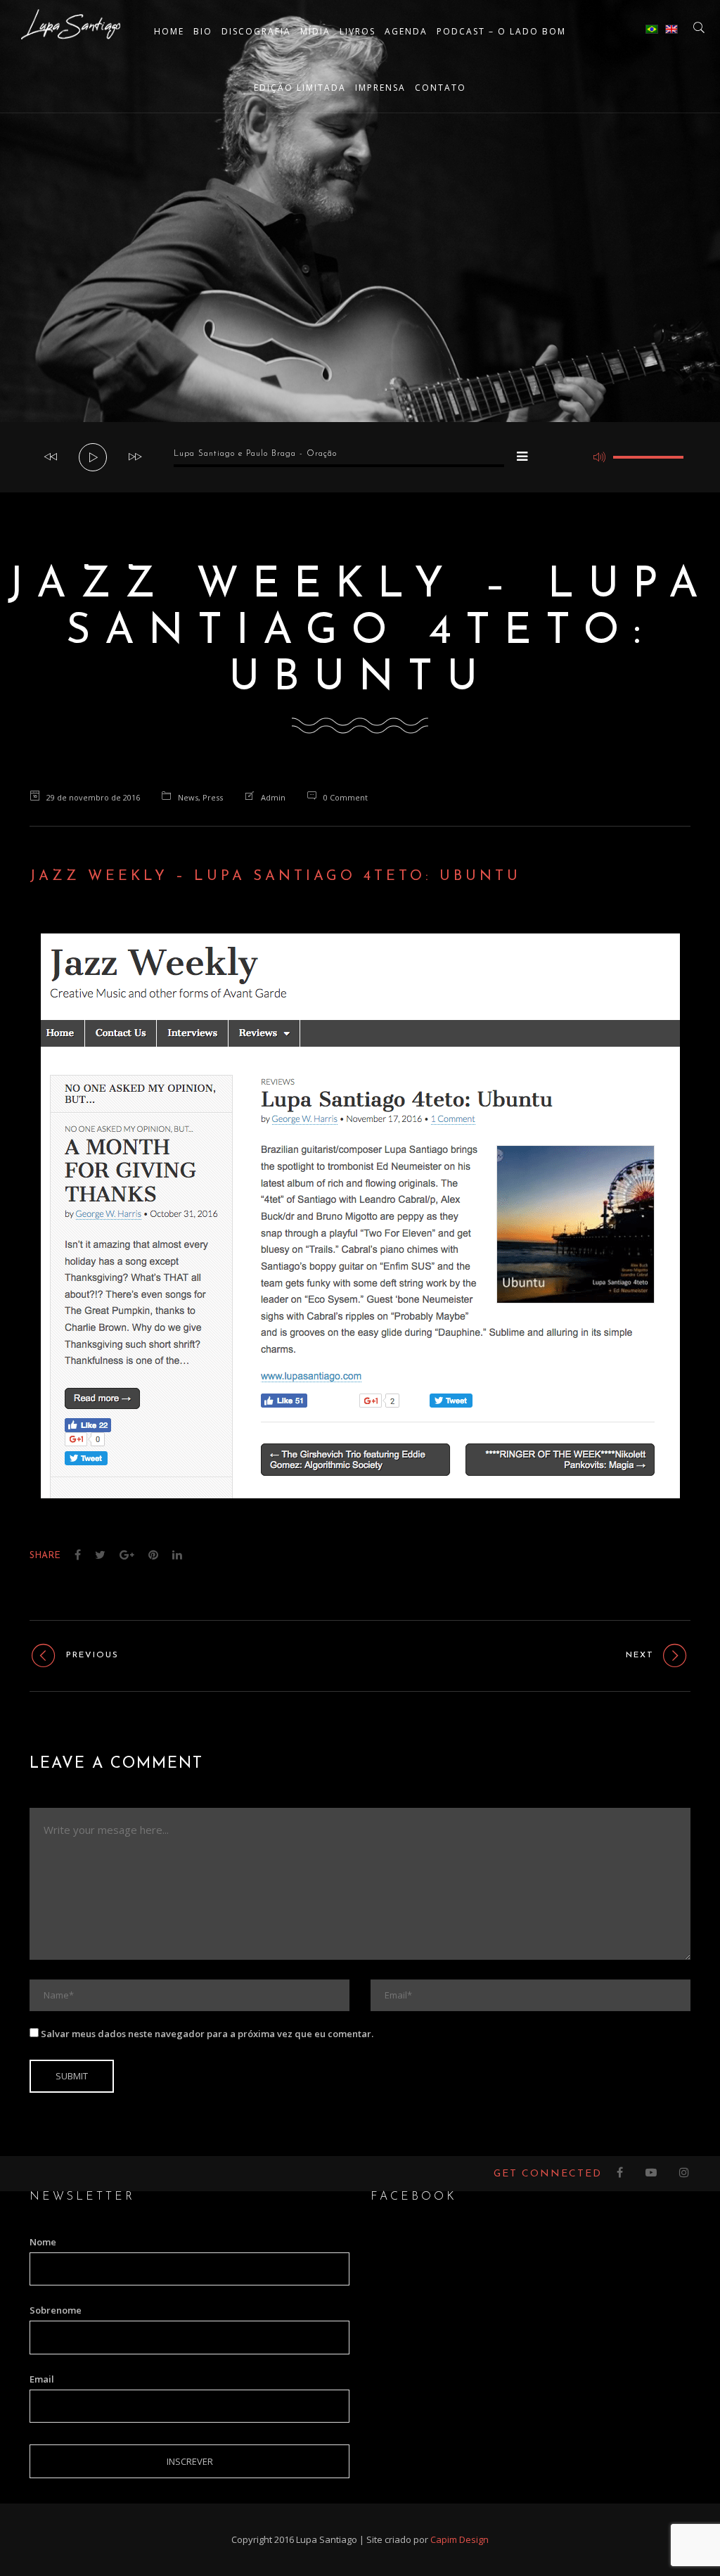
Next (640, 1655)
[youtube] (652, 2174)
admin (273, 797)
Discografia (256, 31)
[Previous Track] (51, 457)
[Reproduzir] (94, 458)
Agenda (406, 31)
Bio (203, 31)
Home (169, 31)
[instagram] (685, 2174)
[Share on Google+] (127, 1555)
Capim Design (459, 2539)
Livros (358, 31)
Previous (92, 1655)
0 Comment (346, 797)
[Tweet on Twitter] (100, 1555)
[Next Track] (135, 457)
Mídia (315, 31)
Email (42, 2379)
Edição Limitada (300, 88)
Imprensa (380, 88)
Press (213, 797)
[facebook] (621, 2174)
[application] (360, 457)
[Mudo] (599, 457)
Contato (441, 88)
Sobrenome (56, 2310)
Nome (43, 2242)
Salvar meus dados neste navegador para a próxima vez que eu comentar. (207, 2034)
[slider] (648, 457)
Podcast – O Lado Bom (501, 31)
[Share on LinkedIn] (177, 1555)
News (188, 797)
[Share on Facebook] (78, 1555)
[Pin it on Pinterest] (153, 1555)
